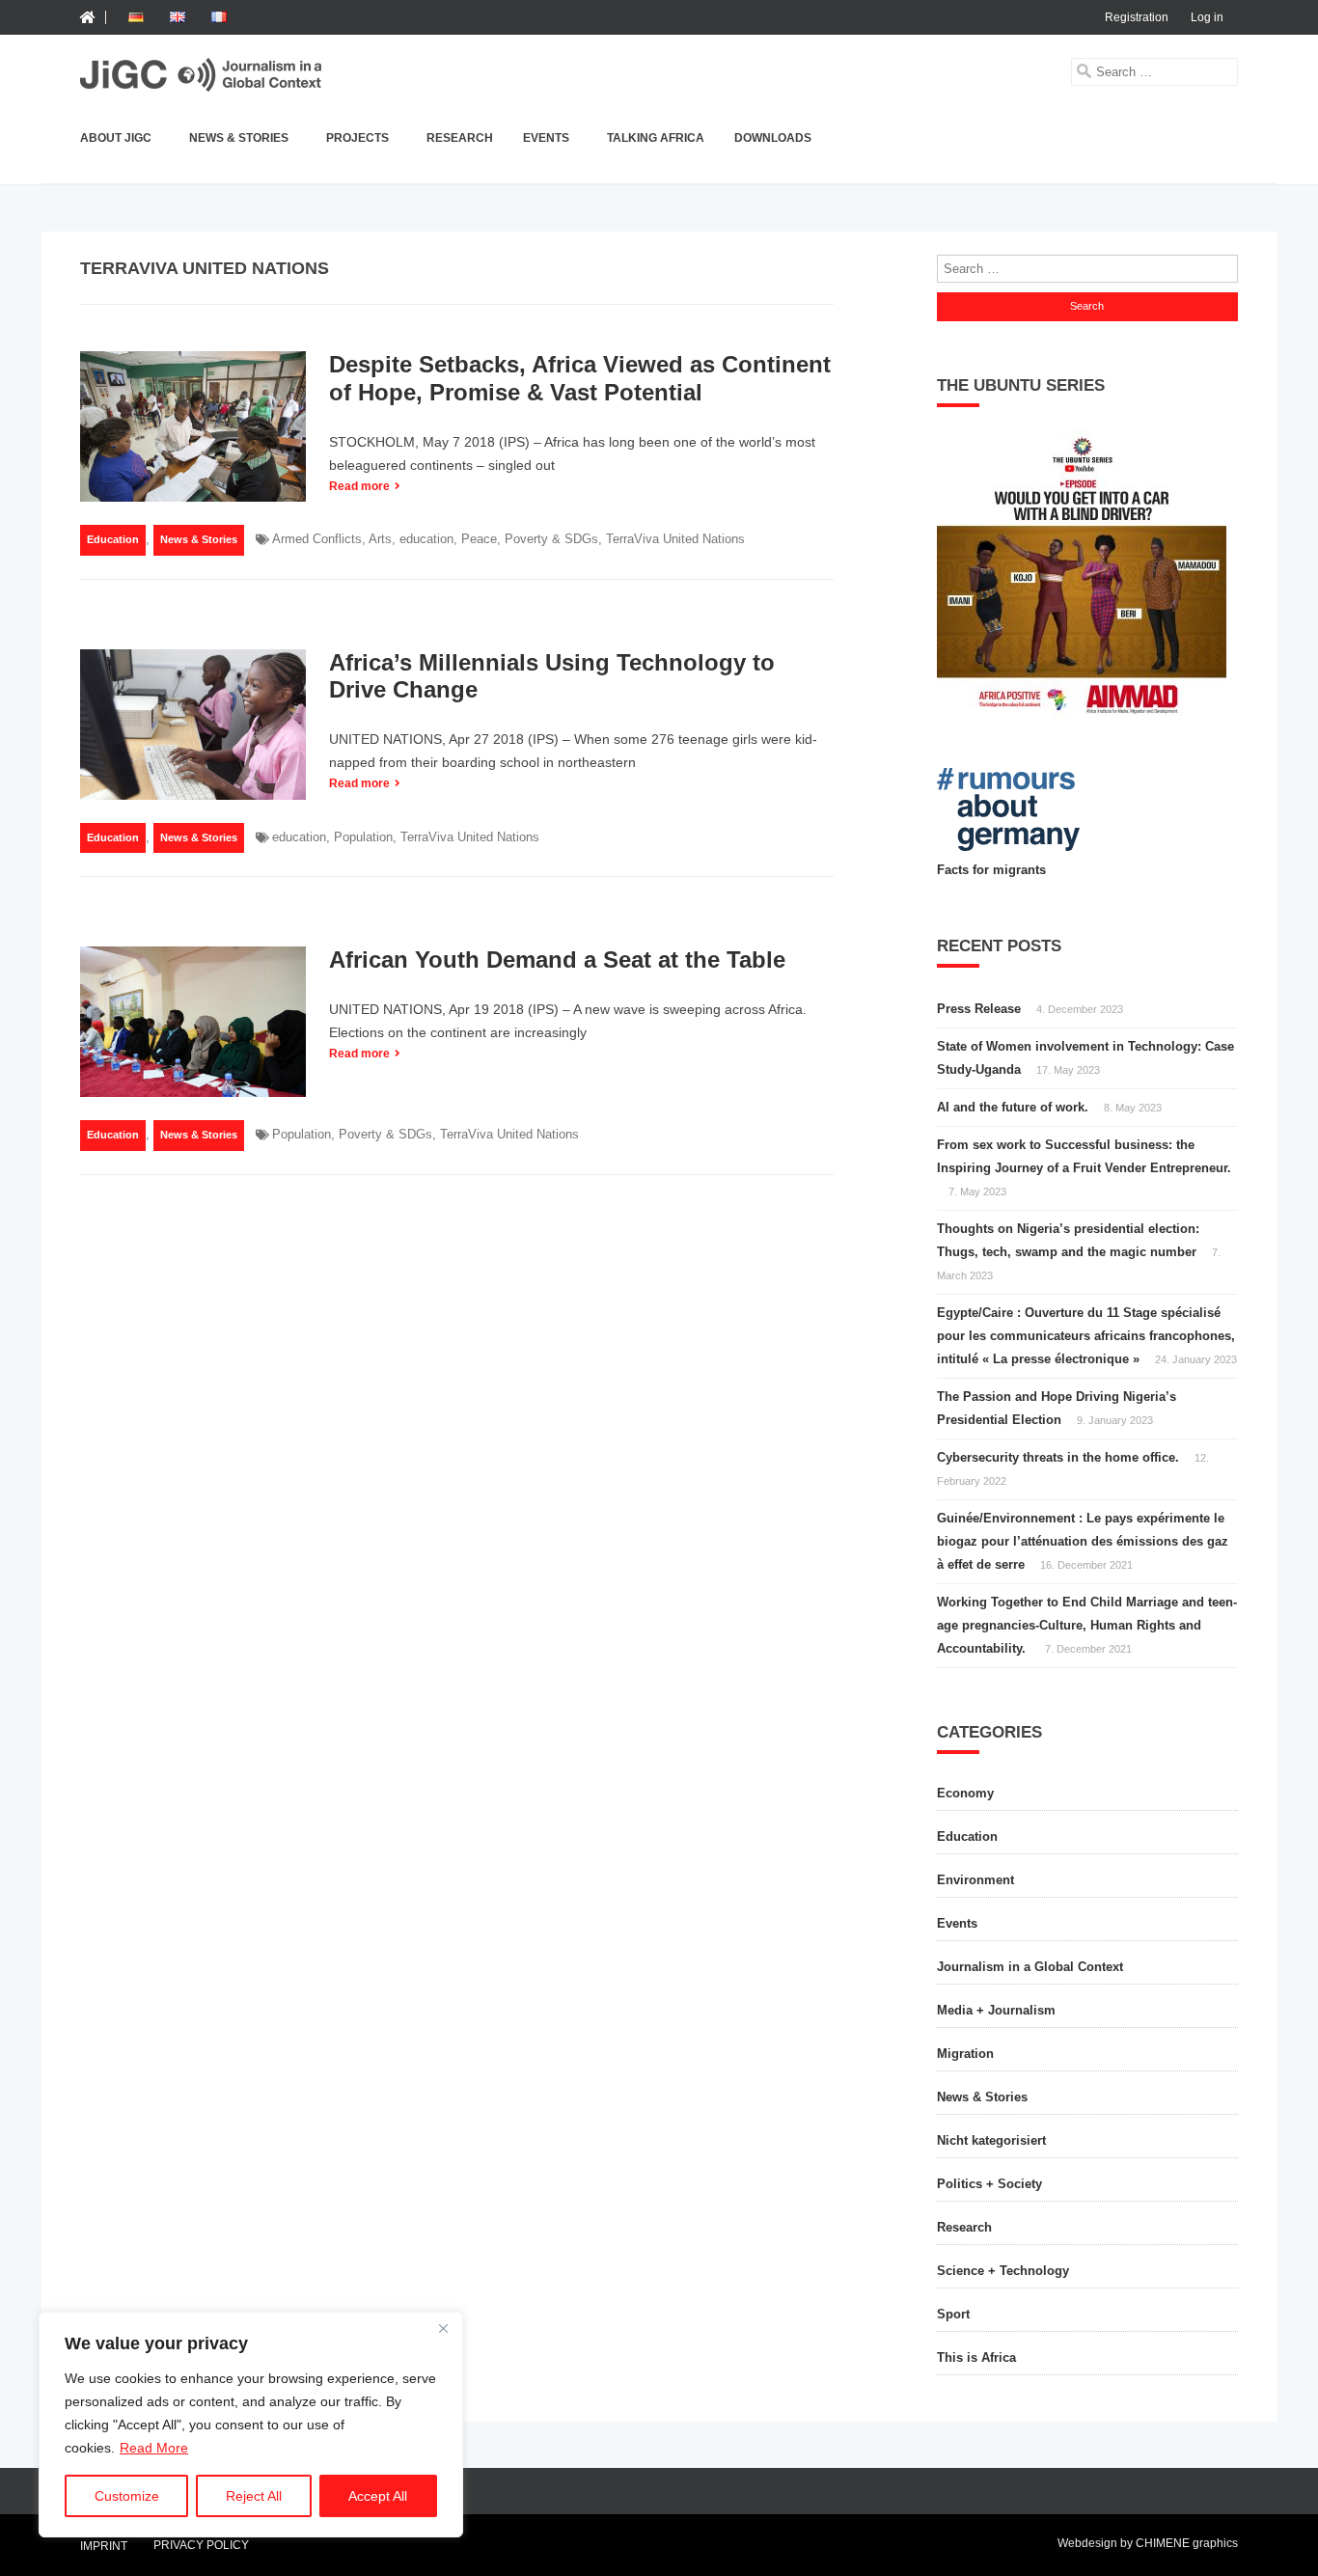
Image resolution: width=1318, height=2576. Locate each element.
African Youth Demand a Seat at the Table (557, 959)
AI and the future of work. (1013, 1107)
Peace (479, 539)
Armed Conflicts (317, 539)
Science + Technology (1003, 2271)
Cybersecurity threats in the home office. (1058, 1457)
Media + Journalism (996, 2010)
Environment (975, 1880)
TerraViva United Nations (675, 539)
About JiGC (116, 138)
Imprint (104, 2547)
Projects (357, 138)
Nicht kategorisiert (991, 2140)
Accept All (378, 2496)
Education (113, 539)
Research (460, 138)
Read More (154, 2448)
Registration (1137, 17)
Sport (953, 2314)
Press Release (979, 1009)
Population (363, 837)
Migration (965, 2054)
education (426, 539)
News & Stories (239, 138)
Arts (380, 539)
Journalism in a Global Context (1030, 1967)
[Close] (443, 2328)
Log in (1207, 17)
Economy (965, 1793)
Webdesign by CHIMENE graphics (1148, 2543)
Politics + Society (989, 2184)
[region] (251, 2425)
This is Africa (976, 2357)
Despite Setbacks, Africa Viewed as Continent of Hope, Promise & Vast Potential (580, 378)
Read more (359, 486)
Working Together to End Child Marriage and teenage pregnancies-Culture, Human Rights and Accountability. (1087, 1625)
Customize (127, 2496)
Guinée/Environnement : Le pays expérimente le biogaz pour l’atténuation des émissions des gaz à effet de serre (1083, 1541)
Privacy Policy (201, 2545)
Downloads (773, 138)
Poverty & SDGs (551, 539)
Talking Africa (656, 138)
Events (546, 138)
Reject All (254, 2496)
